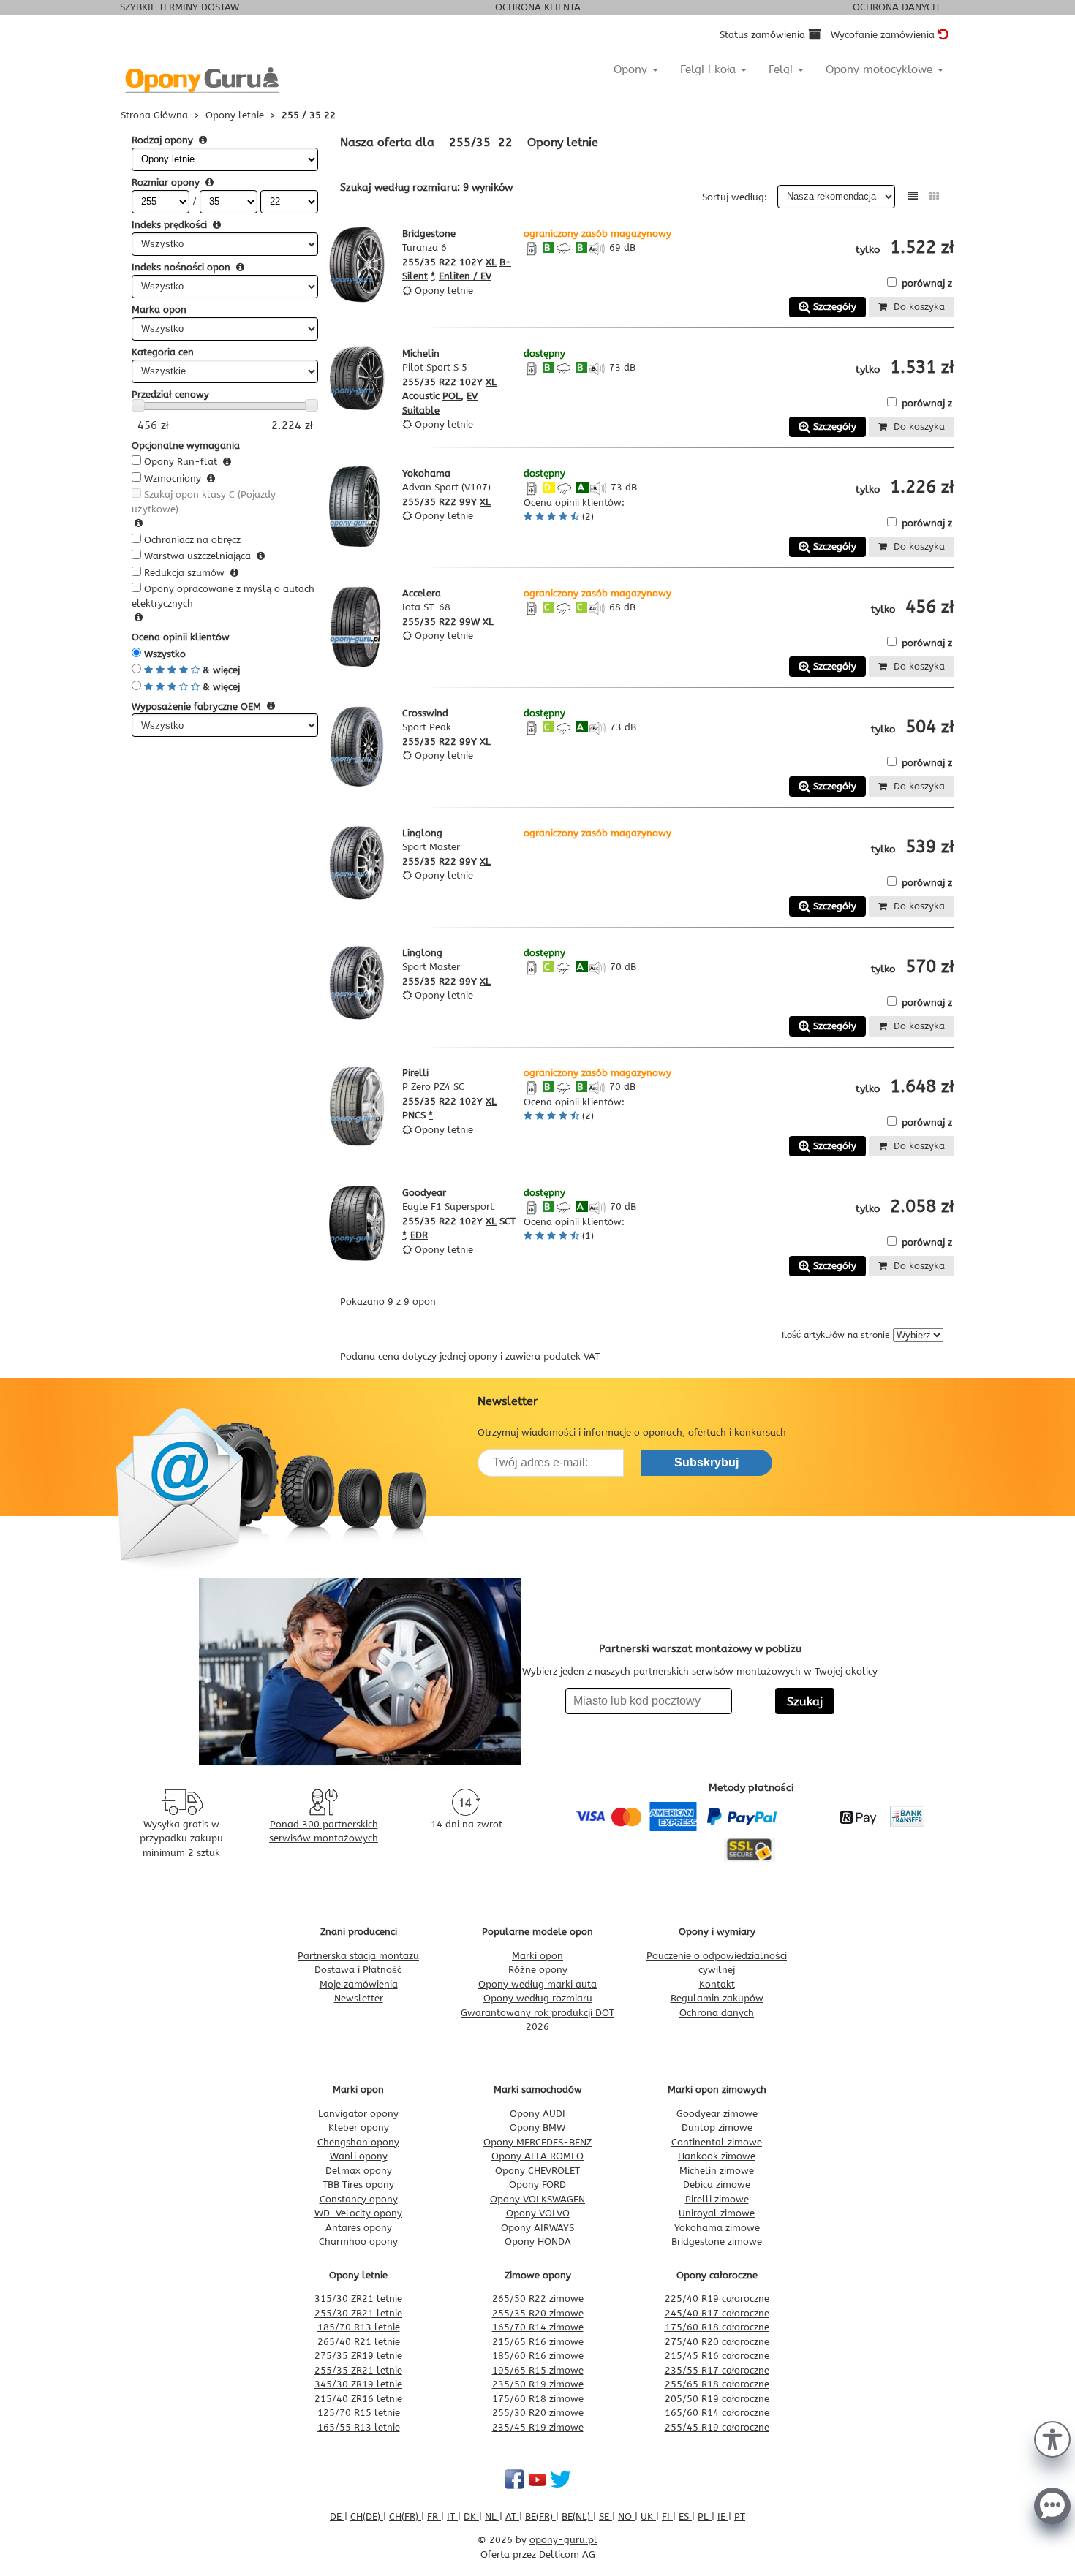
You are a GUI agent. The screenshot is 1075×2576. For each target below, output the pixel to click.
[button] (1052, 2438)
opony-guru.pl (563, 2540)
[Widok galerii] (934, 196)
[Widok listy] (913, 196)
